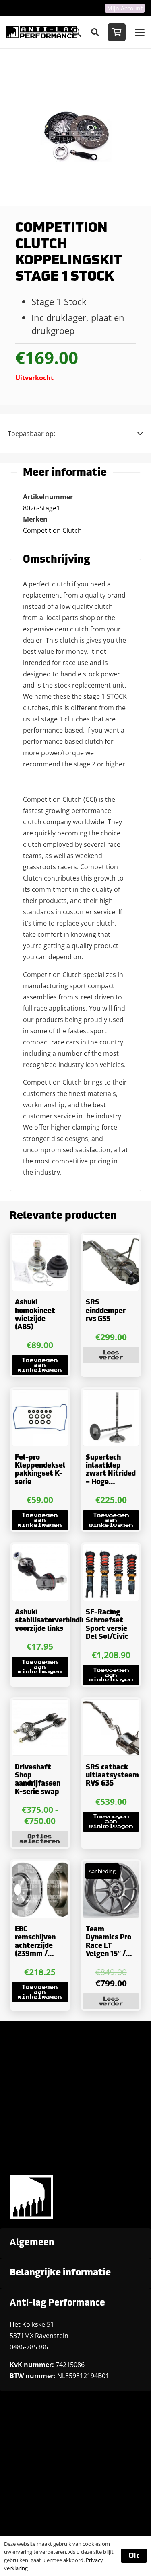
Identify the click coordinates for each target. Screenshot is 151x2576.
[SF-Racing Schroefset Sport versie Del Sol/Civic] (111, 1573)
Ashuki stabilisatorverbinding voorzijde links (53, 1621)
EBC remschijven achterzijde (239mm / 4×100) (35, 1946)
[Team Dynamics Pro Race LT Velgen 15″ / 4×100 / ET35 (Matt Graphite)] (111, 1890)
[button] (95, 32)
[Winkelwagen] (117, 32)
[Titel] (42, 32)
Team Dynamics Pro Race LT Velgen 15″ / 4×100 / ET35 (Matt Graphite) (109, 1954)
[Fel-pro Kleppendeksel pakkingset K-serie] (40, 1418)
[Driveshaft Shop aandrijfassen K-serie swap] (40, 1728)
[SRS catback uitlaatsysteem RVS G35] (111, 1728)
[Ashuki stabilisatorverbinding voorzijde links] (40, 1573)
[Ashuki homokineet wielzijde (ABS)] (40, 1263)
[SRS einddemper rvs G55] (111, 1263)
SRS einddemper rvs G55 (106, 1311)
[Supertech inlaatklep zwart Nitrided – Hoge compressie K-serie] (111, 1418)
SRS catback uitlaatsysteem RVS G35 (112, 1776)
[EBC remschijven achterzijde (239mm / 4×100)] (40, 1890)
